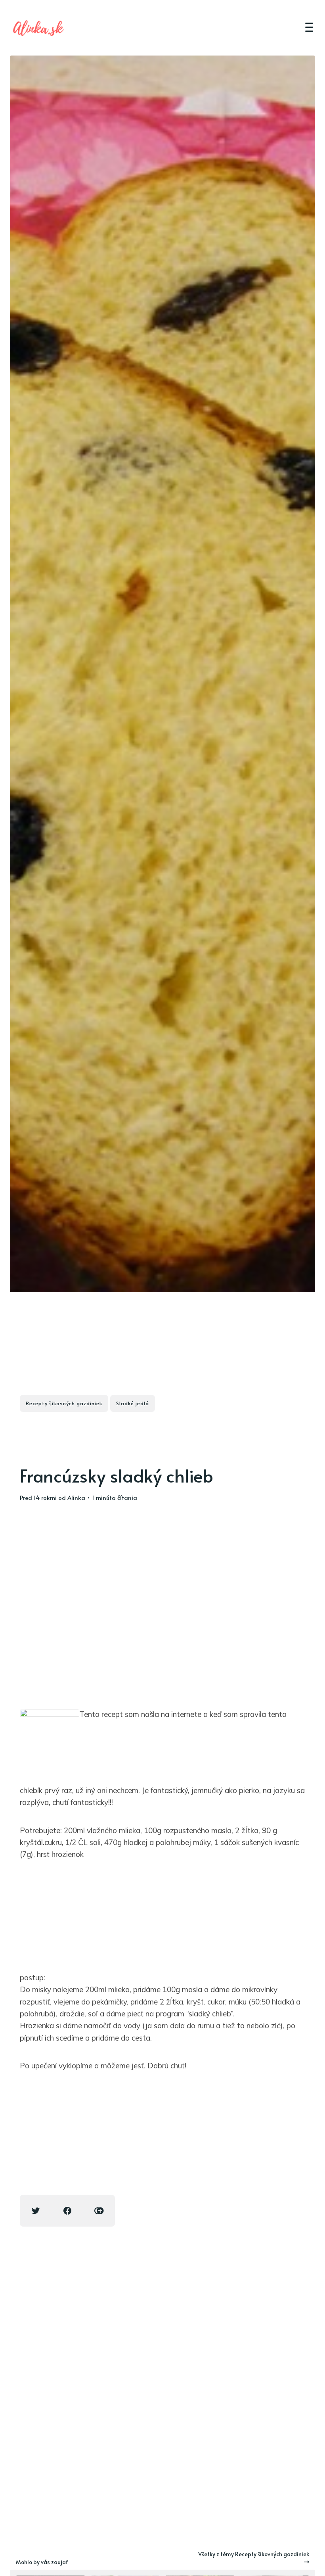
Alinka (76, 1497)
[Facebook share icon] (67, 2211)
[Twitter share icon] (36, 2211)
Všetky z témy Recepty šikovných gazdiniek (254, 2554)
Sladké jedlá (133, 1403)
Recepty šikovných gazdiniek (64, 1403)
